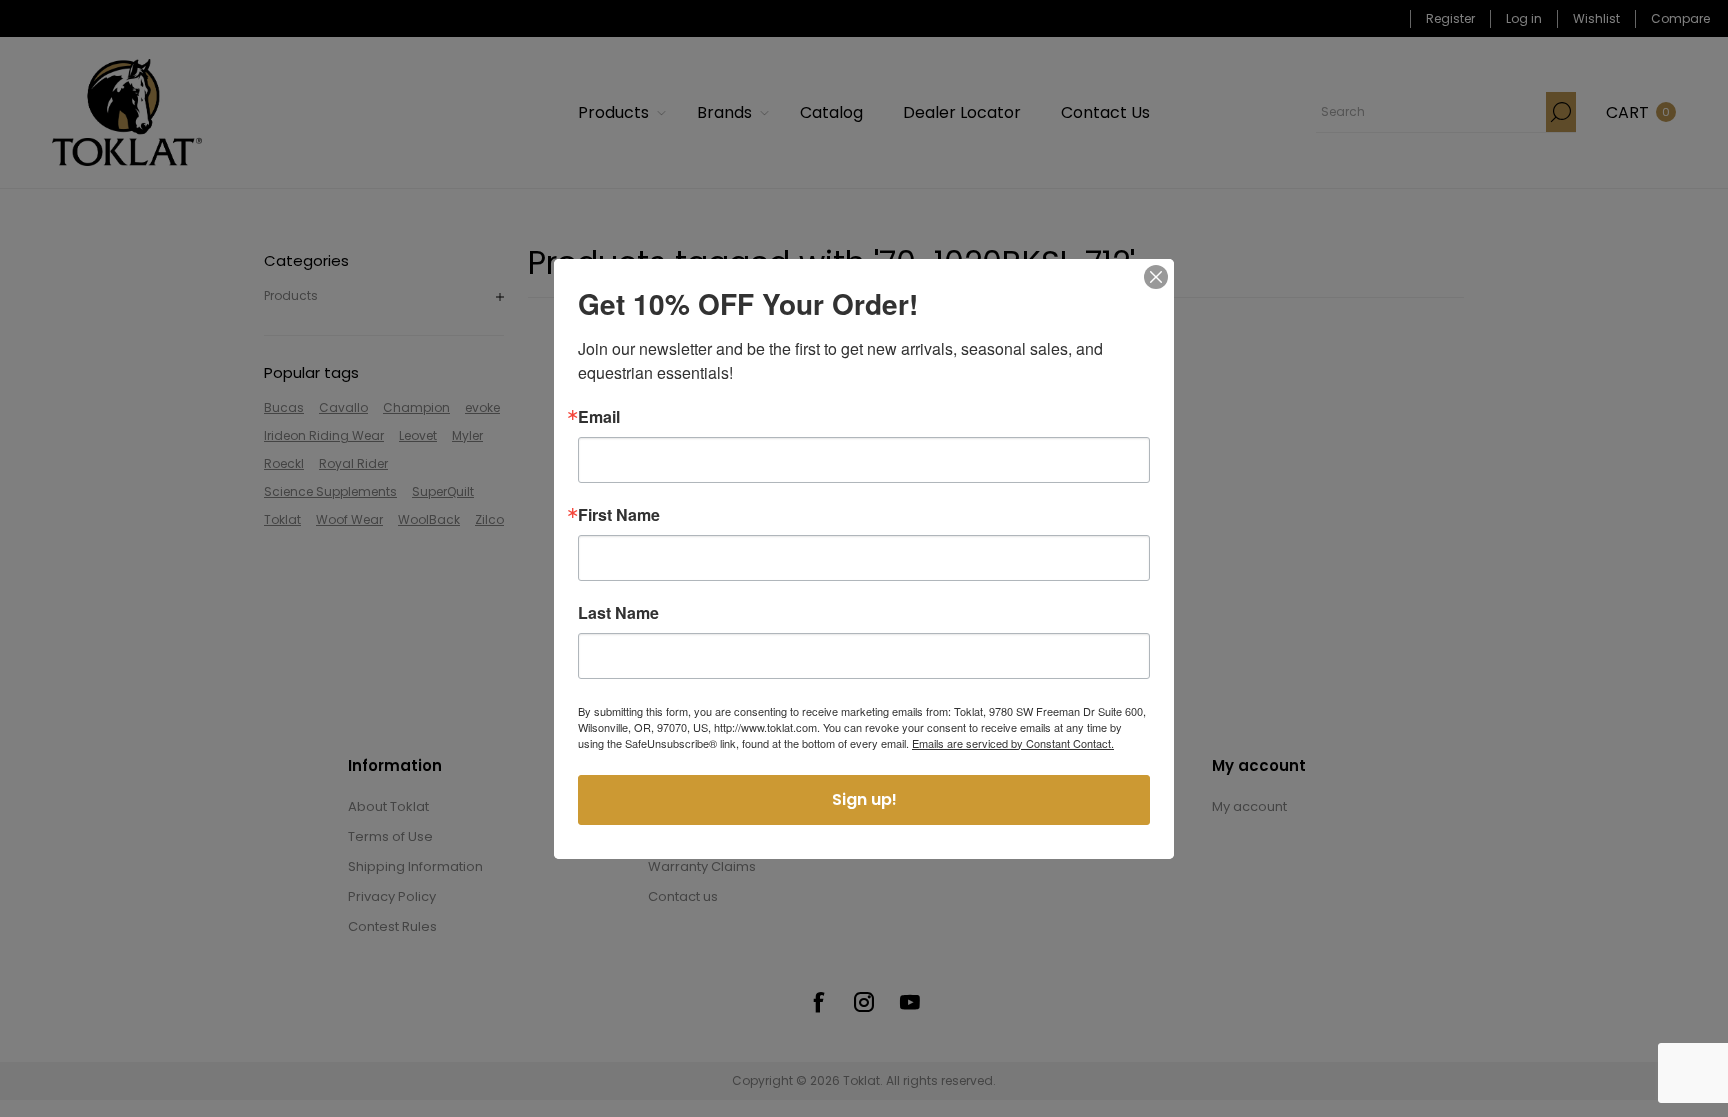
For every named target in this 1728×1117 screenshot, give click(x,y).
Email (599, 417)
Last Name (618, 613)
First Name (619, 515)
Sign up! (864, 799)
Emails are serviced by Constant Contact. (1013, 743)
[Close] (1156, 277)
